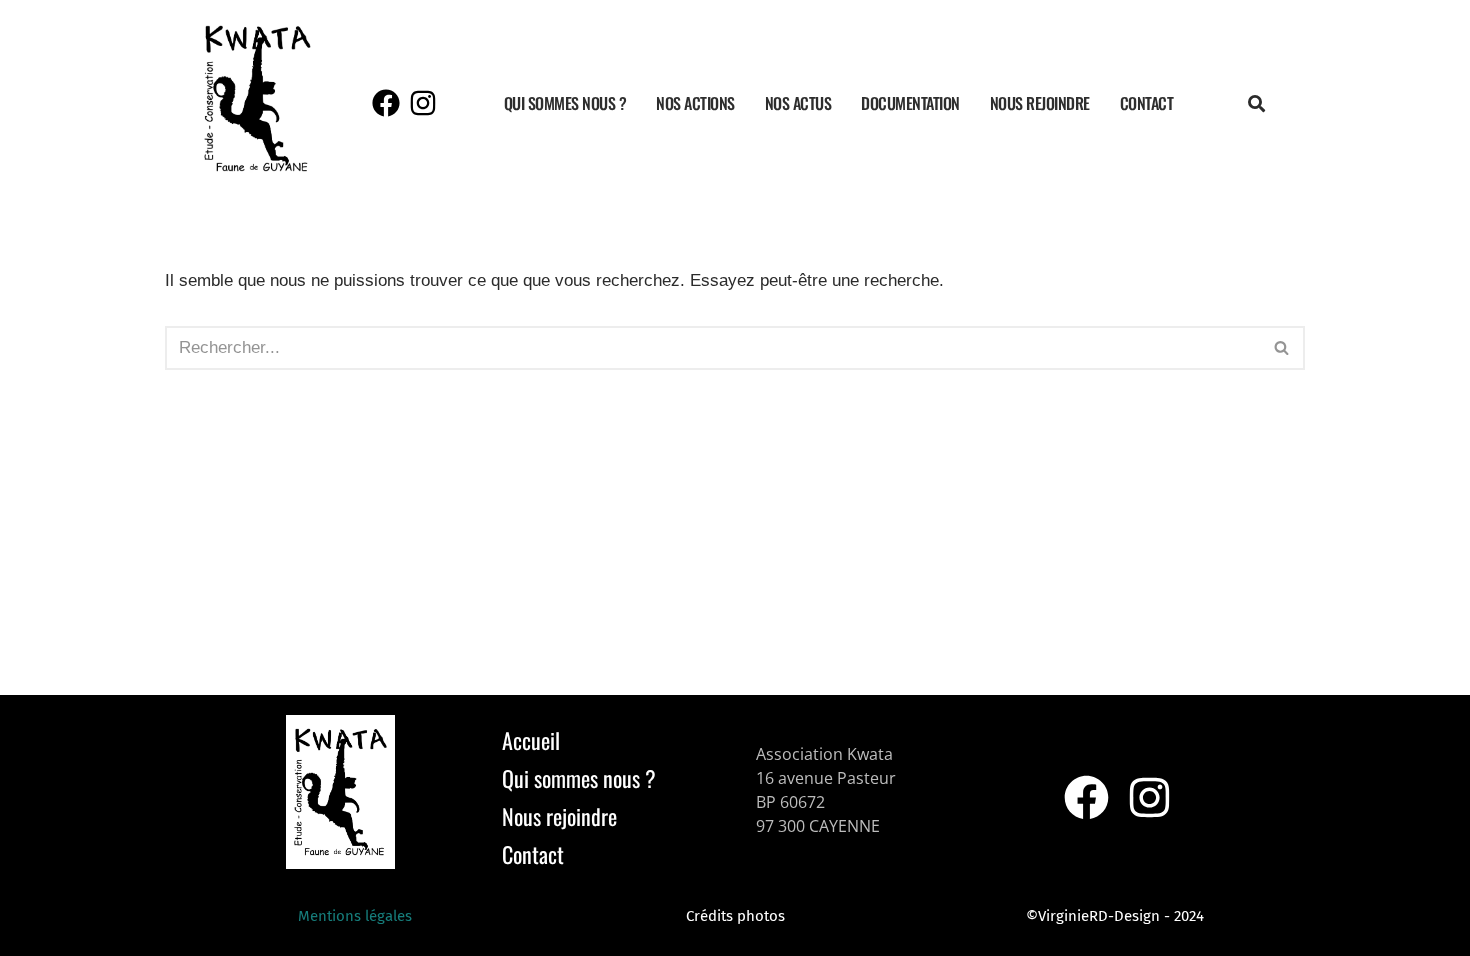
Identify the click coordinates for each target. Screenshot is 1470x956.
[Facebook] (386, 103)
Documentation (910, 103)
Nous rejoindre (1040, 103)
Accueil (531, 740)
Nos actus (798, 103)
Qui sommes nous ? (565, 103)
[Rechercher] (1282, 348)
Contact (1147, 103)
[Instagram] (423, 103)
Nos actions (695, 103)
